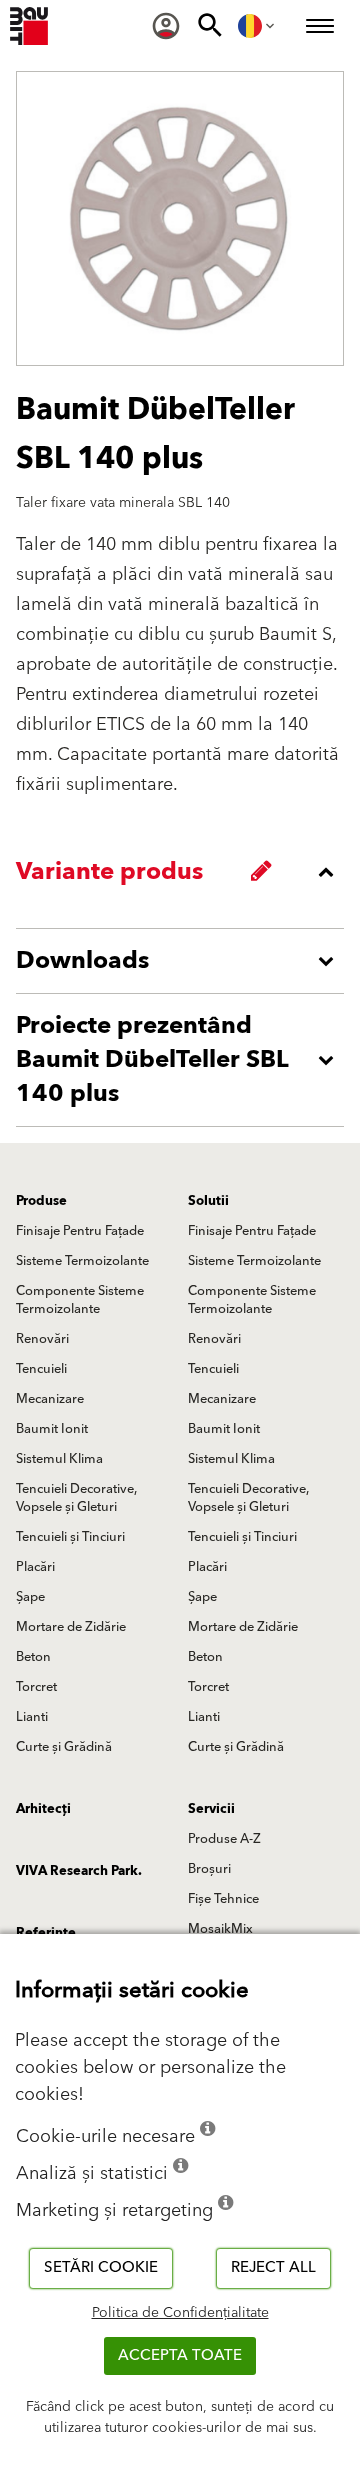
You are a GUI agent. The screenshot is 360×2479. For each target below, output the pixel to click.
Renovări (42, 1339)
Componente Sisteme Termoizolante (80, 1300)
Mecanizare (50, 1399)
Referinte (46, 1933)
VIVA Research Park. (79, 1871)
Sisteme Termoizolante (82, 1261)
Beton (33, 1657)
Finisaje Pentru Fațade (80, 1231)
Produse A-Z (224, 1839)
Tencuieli (41, 1369)
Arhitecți (43, 1809)
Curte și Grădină (64, 1747)
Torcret (36, 1687)
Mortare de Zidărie (71, 1627)
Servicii (211, 1809)
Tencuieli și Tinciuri (70, 1537)
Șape (30, 1597)
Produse (41, 1201)
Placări (35, 1567)
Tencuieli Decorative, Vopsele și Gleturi (76, 1498)
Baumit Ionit (52, 1429)
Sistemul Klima (59, 1459)
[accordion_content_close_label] (185, 872)
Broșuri (209, 1869)
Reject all (273, 2267)
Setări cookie (101, 2267)
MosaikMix (220, 1929)
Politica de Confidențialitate (180, 2313)
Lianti (32, 1717)
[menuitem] (166, 26)
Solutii (208, 1201)
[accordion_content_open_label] (185, 961)
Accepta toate (180, 2355)
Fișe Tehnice (223, 1899)
